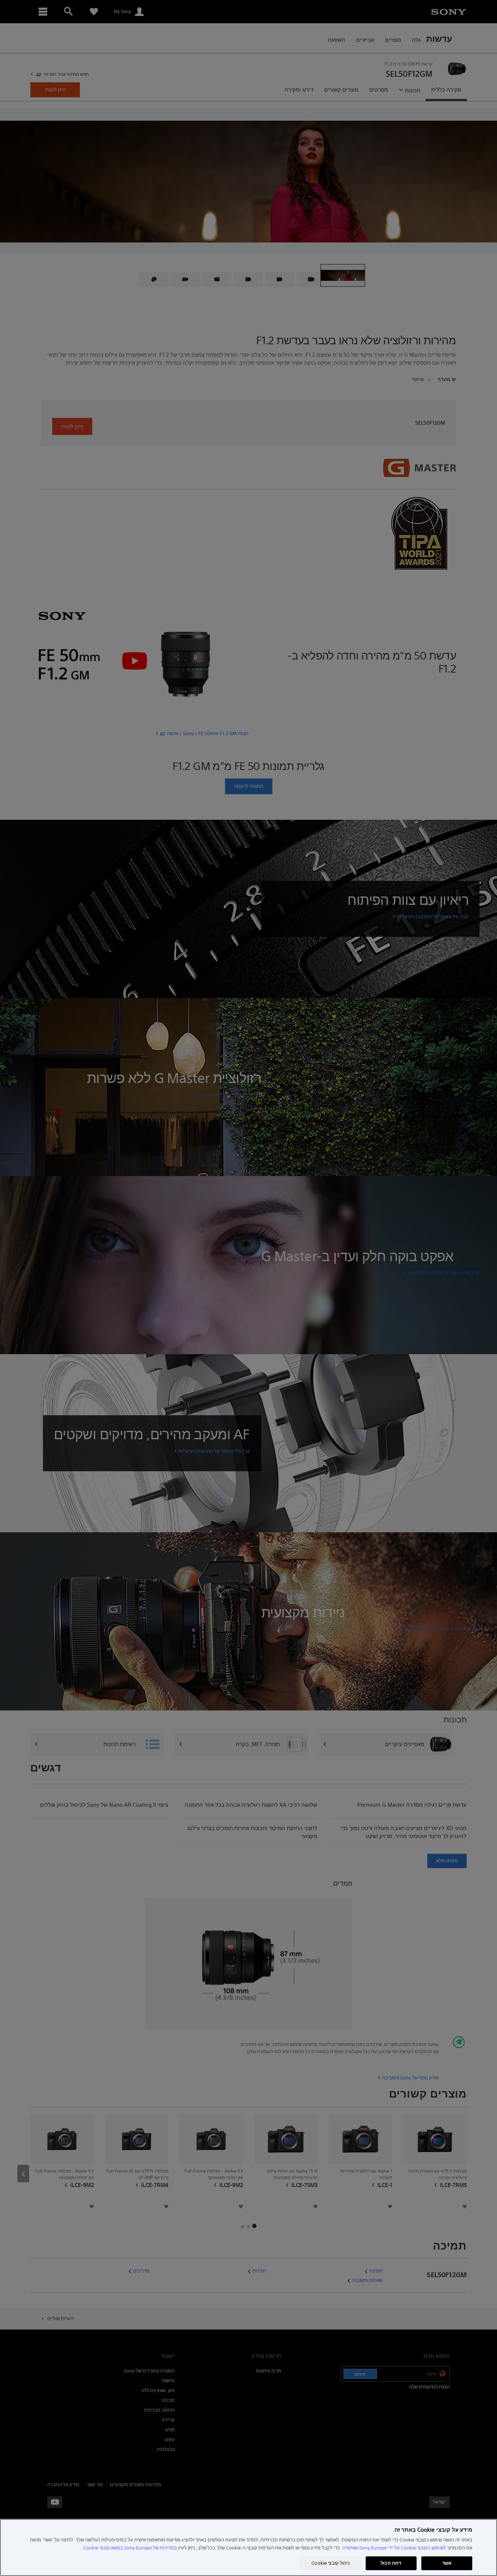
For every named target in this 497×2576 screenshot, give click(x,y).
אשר (447, 2563)
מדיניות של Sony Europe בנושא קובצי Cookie (129, 2548)
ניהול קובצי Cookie (330, 2563)
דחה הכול (391, 2563)
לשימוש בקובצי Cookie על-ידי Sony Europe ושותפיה (394, 2548)
